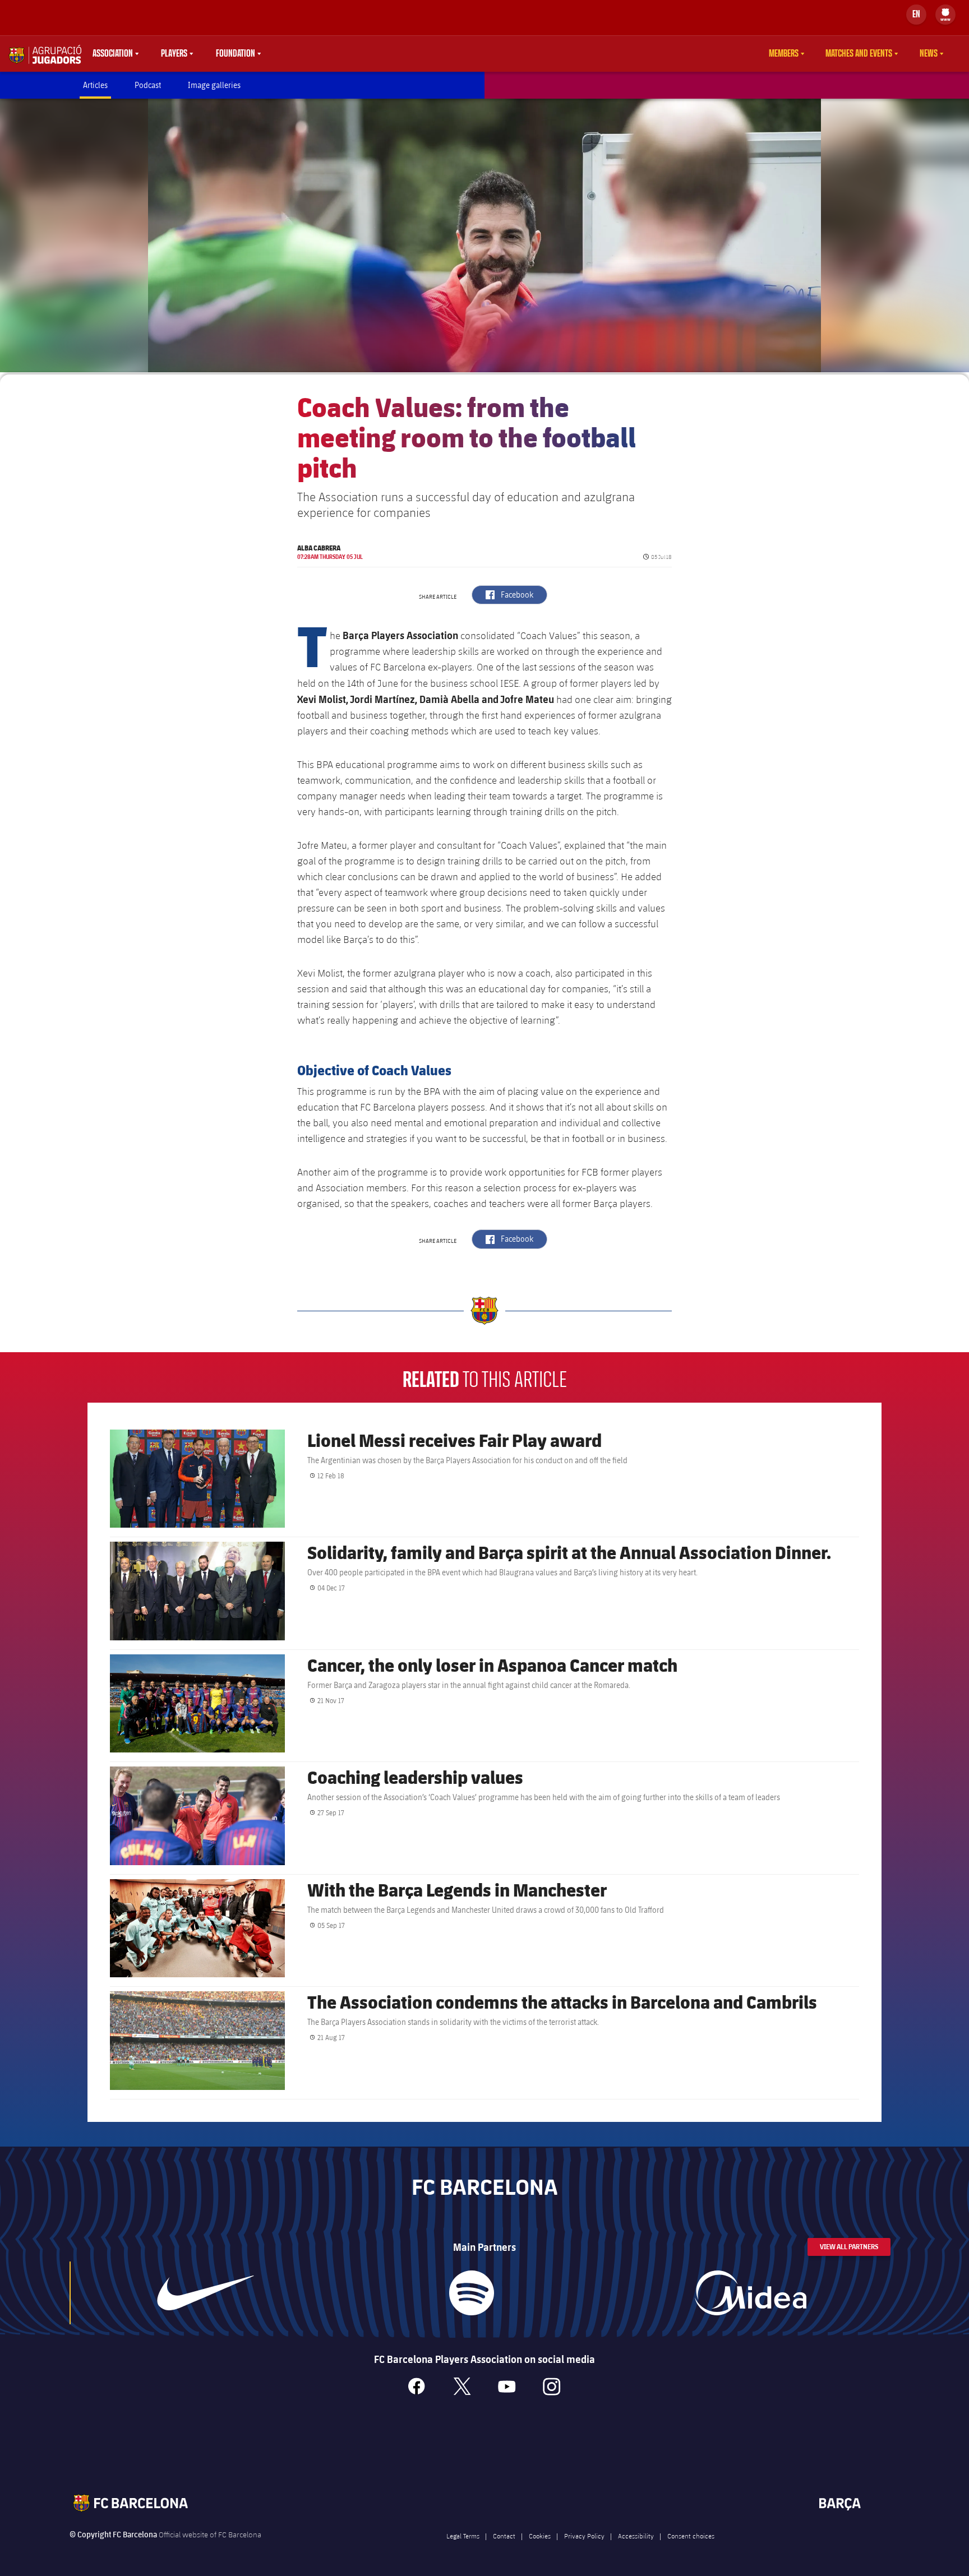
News (929, 54)
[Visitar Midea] (750, 2293)
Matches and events (859, 54)
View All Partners (849, 2247)
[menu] (945, 15)
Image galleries (214, 85)
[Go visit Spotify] (471, 2293)
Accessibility (636, 2536)
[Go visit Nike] (206, 2293)
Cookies (540, 2536)
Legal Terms (463, 2536)
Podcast (148, 85)
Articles (95, 85)
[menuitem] (945, 12)
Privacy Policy (584, 2536)
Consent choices (691, 2536)
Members (784, 54)
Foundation (236, 54)
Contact (504, 2536)
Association (113, 54)
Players (174, 54)
